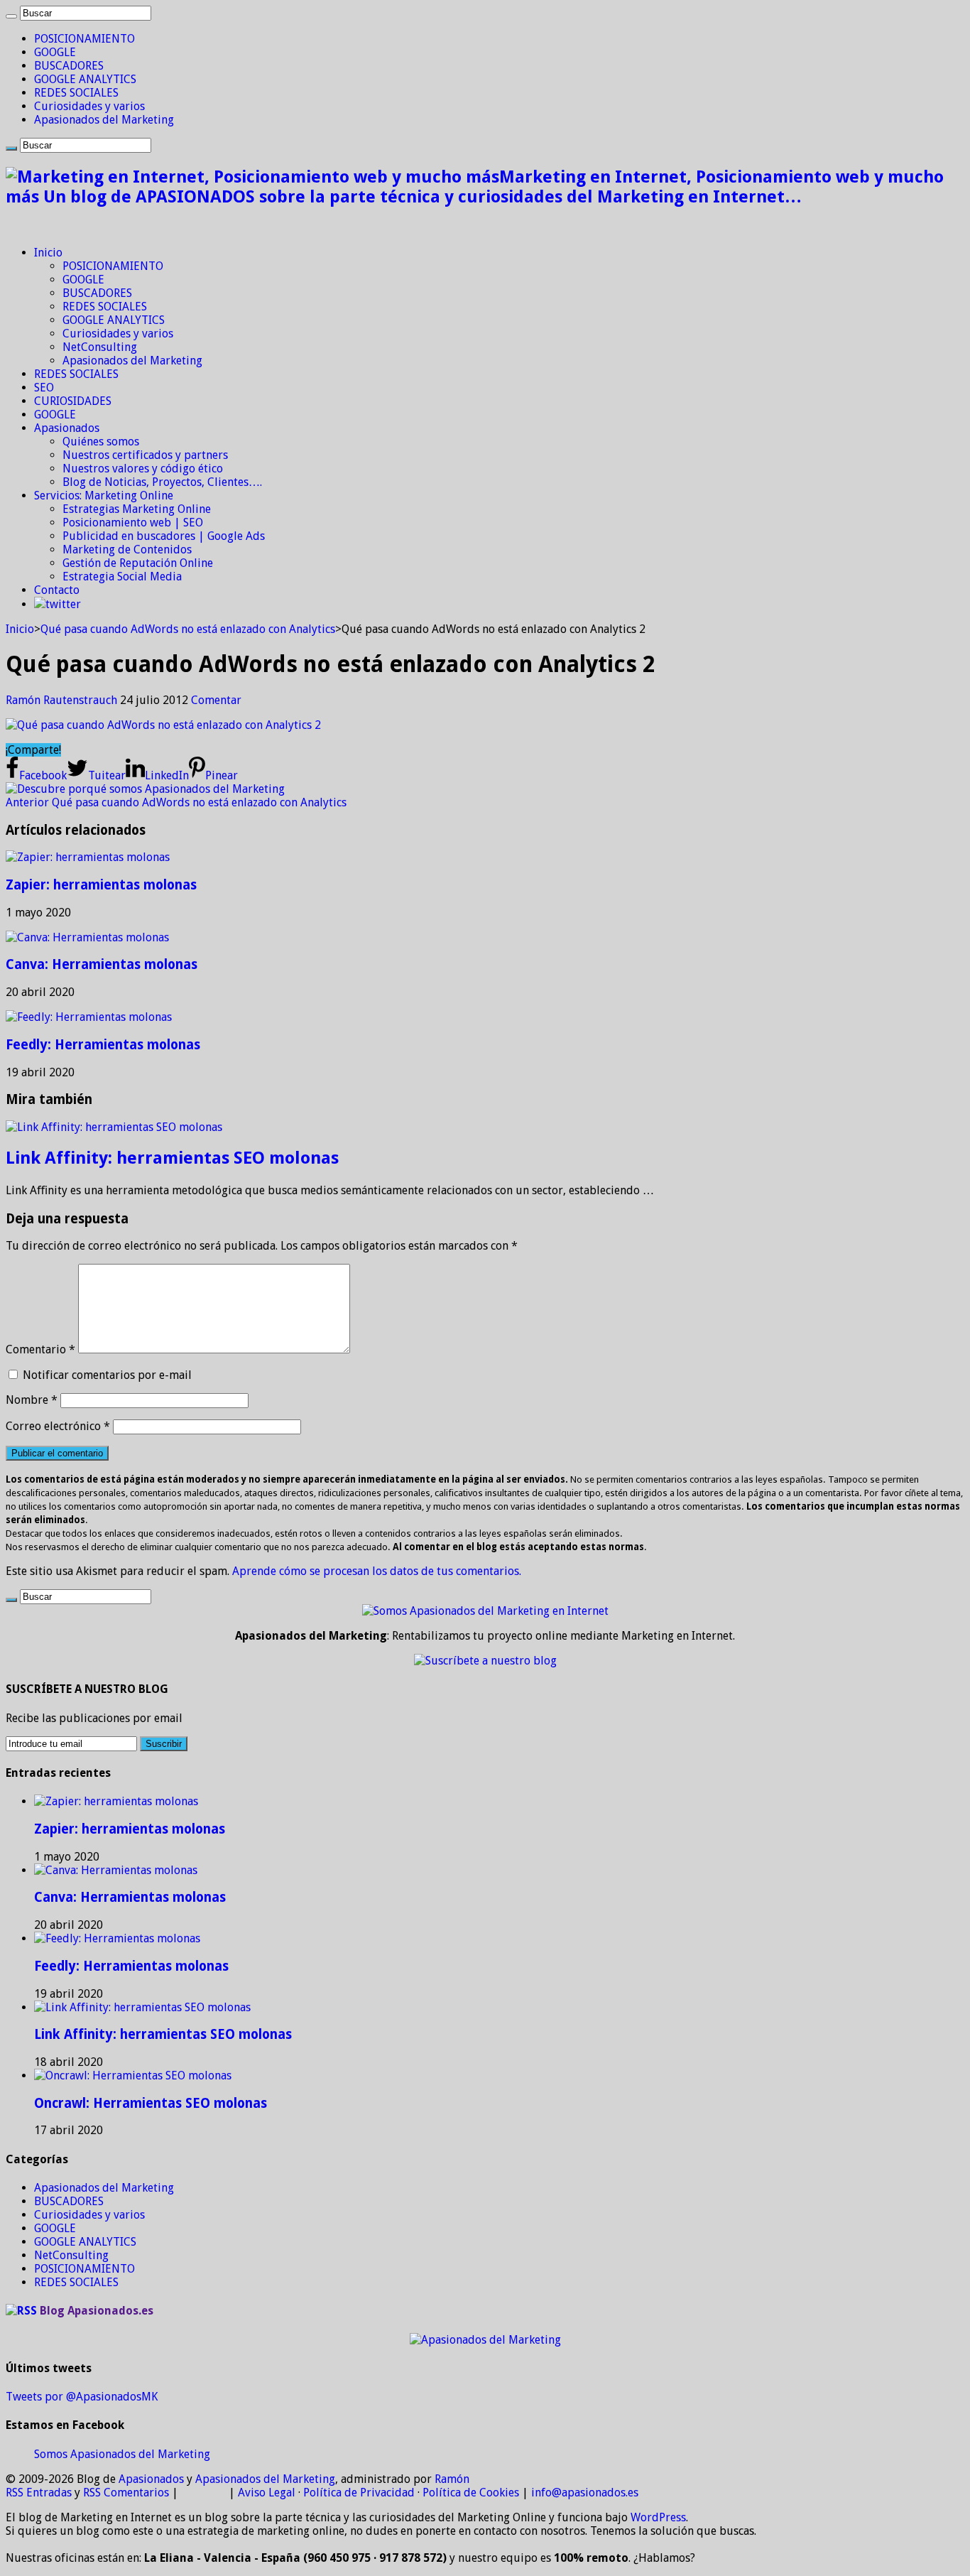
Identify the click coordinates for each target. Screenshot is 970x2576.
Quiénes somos (101, 442)
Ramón (452, 2479)
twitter (63, 604)
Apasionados (67, 428)
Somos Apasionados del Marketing (122, 2454)
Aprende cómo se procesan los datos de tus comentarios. (377, 1571)
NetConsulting (100, 347)
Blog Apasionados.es (97, 2311)
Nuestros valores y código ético (143, 469)
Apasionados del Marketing (104, 120)
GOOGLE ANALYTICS (85, 79)
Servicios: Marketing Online (104, 496)
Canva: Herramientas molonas (102, 964)
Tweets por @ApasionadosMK (82, 2397)
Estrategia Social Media (122, 577)
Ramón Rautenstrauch (63, 700)
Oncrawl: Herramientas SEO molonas (151, 2103)
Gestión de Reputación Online (138, 563)
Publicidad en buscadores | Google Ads (164, 536)
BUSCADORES (69, 66)
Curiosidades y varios (89, 106)
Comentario (40, 1349)
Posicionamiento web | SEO (133, 523)
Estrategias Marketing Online (137, 509)
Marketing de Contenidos (127, 550)
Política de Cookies (471, 2493)
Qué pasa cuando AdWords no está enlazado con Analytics (188, 629)
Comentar (216, 700)
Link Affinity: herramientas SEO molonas (172, 1158)
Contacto (57, 590)
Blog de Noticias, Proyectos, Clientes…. (162, 482)
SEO (44, 388)
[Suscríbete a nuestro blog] (485, 1661)
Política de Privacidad (359, 2493)
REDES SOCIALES (76, 93)
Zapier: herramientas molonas (101, 885)
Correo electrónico (58, 1426)
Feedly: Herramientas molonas (103, 1045)
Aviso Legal (267, 2493)
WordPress (658, 2517)
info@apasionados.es (585, 2493)
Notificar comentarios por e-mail (107, 1375)
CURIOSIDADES (73, 401)
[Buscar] (11, 16)
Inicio (48, 253)
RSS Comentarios (126, 2493)
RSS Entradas (39, 2493)
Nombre (32, 1400)
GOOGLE (55, 52)
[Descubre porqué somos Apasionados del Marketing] (145, 789)
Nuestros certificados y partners (145, 455)
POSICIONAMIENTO (85, 39)
